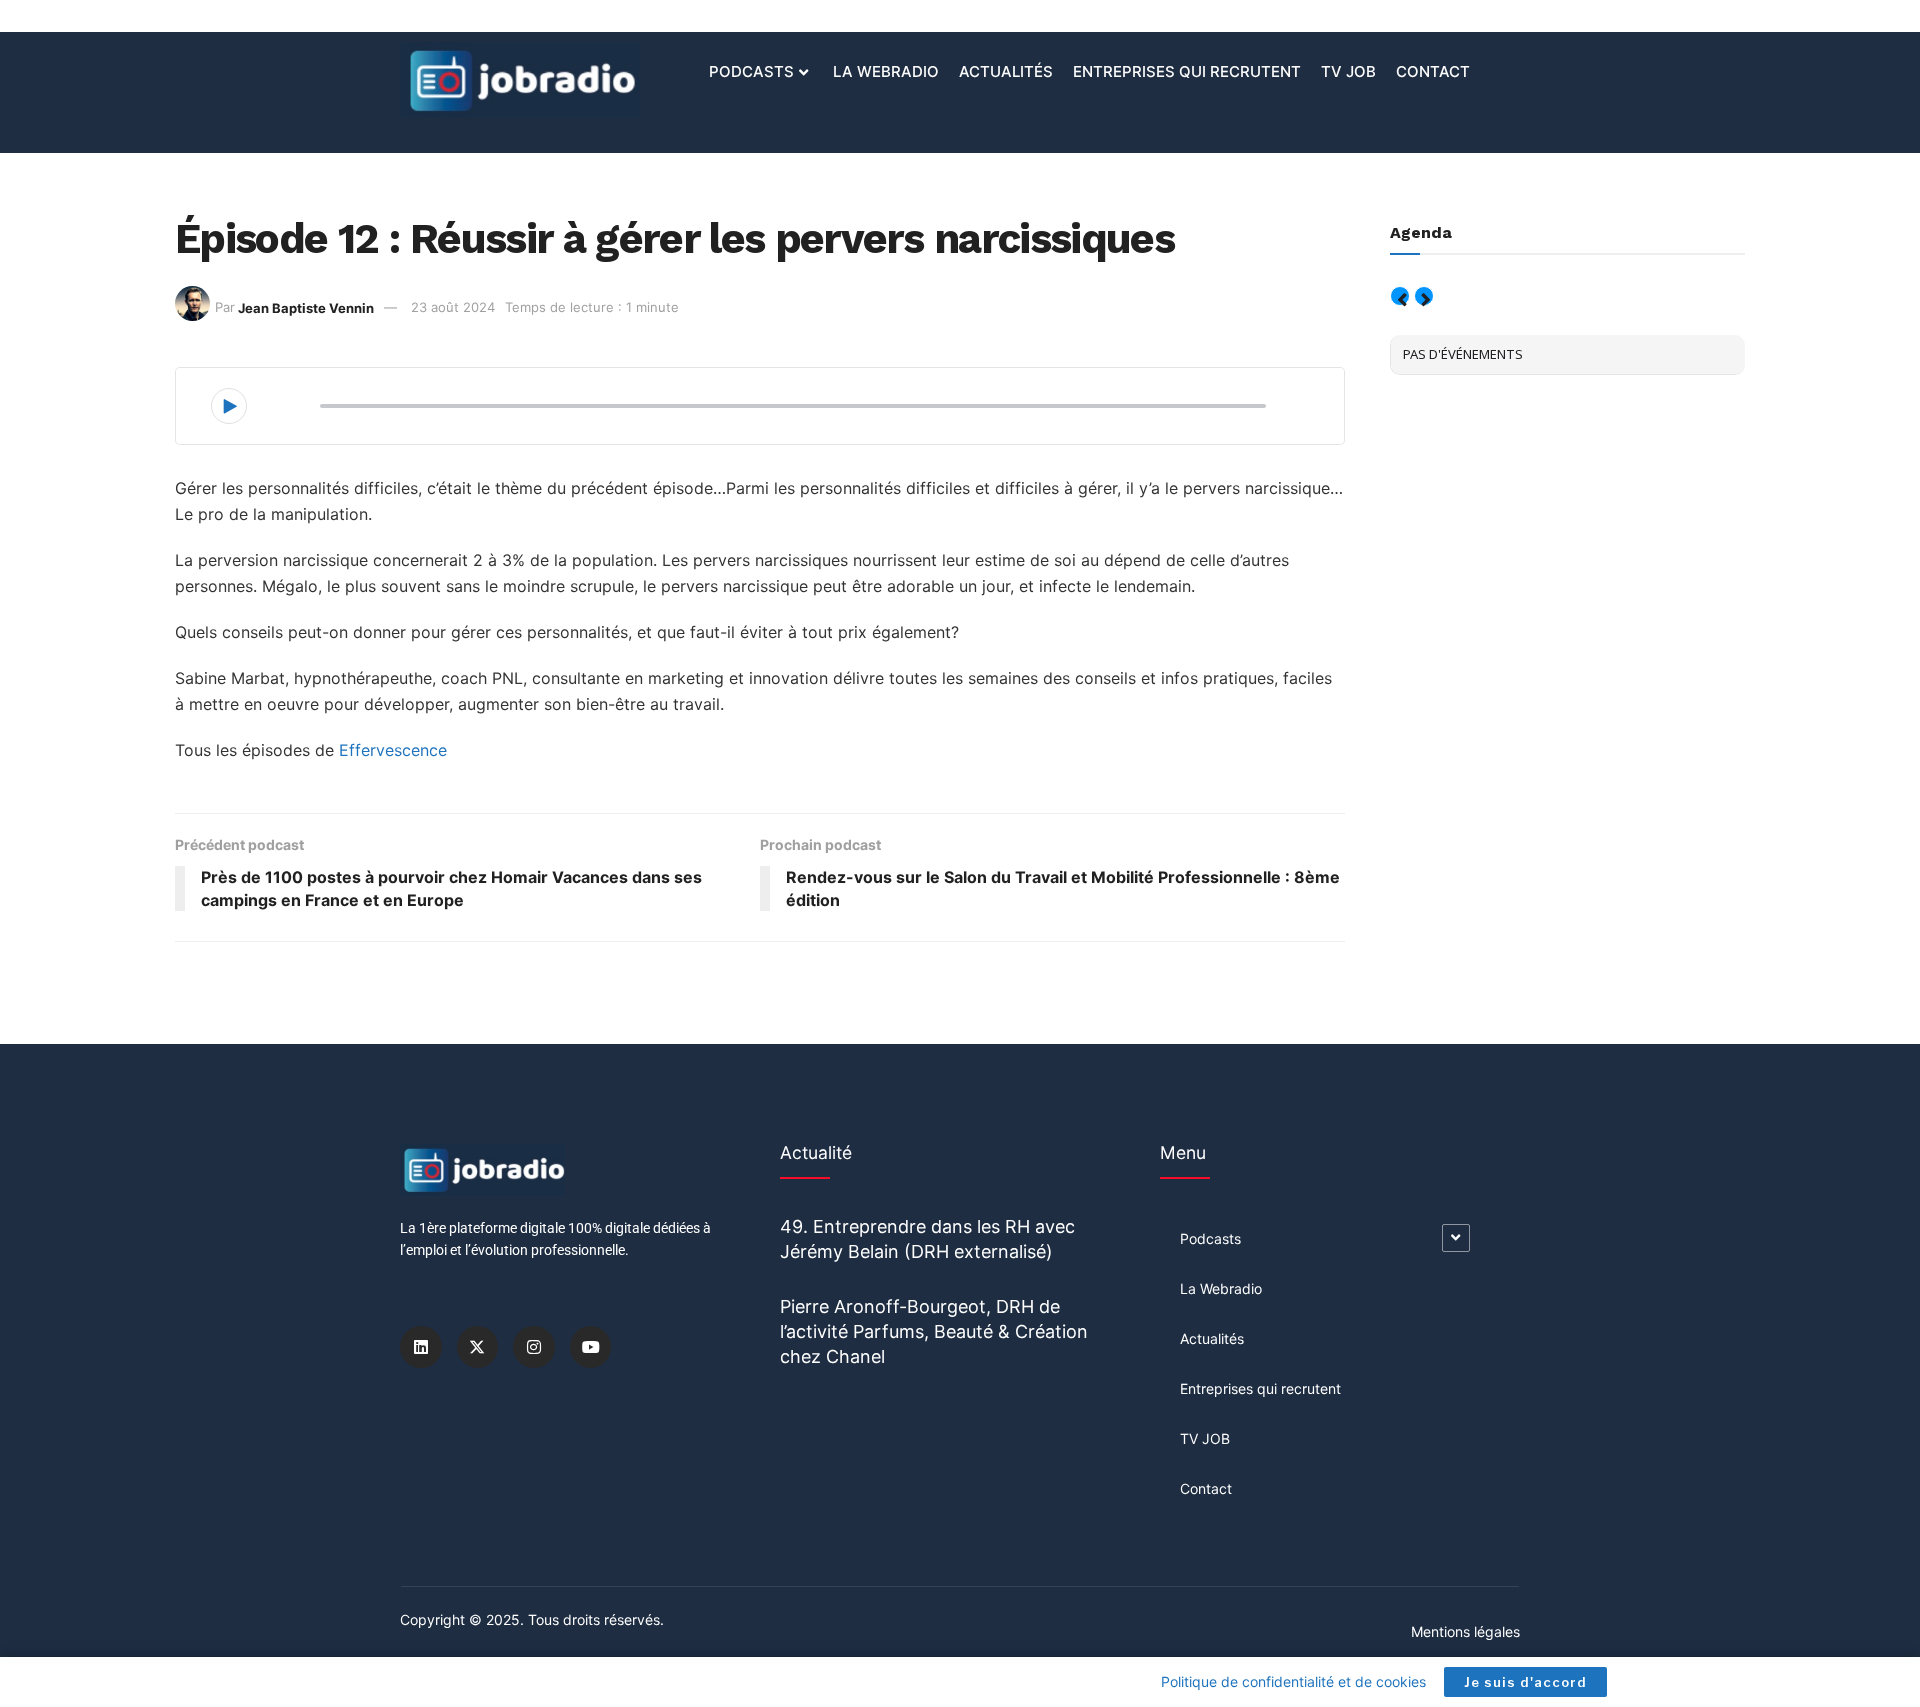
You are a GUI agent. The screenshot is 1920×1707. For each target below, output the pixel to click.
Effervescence (393, 750)
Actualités (1006, 71)
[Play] (229, 406)
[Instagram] (534, 1347)
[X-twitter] (478, 1347)
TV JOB (1348, 71)
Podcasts (751, 71)
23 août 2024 (453, 307)
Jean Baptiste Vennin (306, 307)
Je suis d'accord (1525, 1682)
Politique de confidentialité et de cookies (1293, 1681)
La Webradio (886, 71)
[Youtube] (591, 1347)
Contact (1433, 71)
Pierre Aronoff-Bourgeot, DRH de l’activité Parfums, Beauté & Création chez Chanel (934, 1331)
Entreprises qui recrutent (1187, 71)
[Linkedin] (421, 1347)
